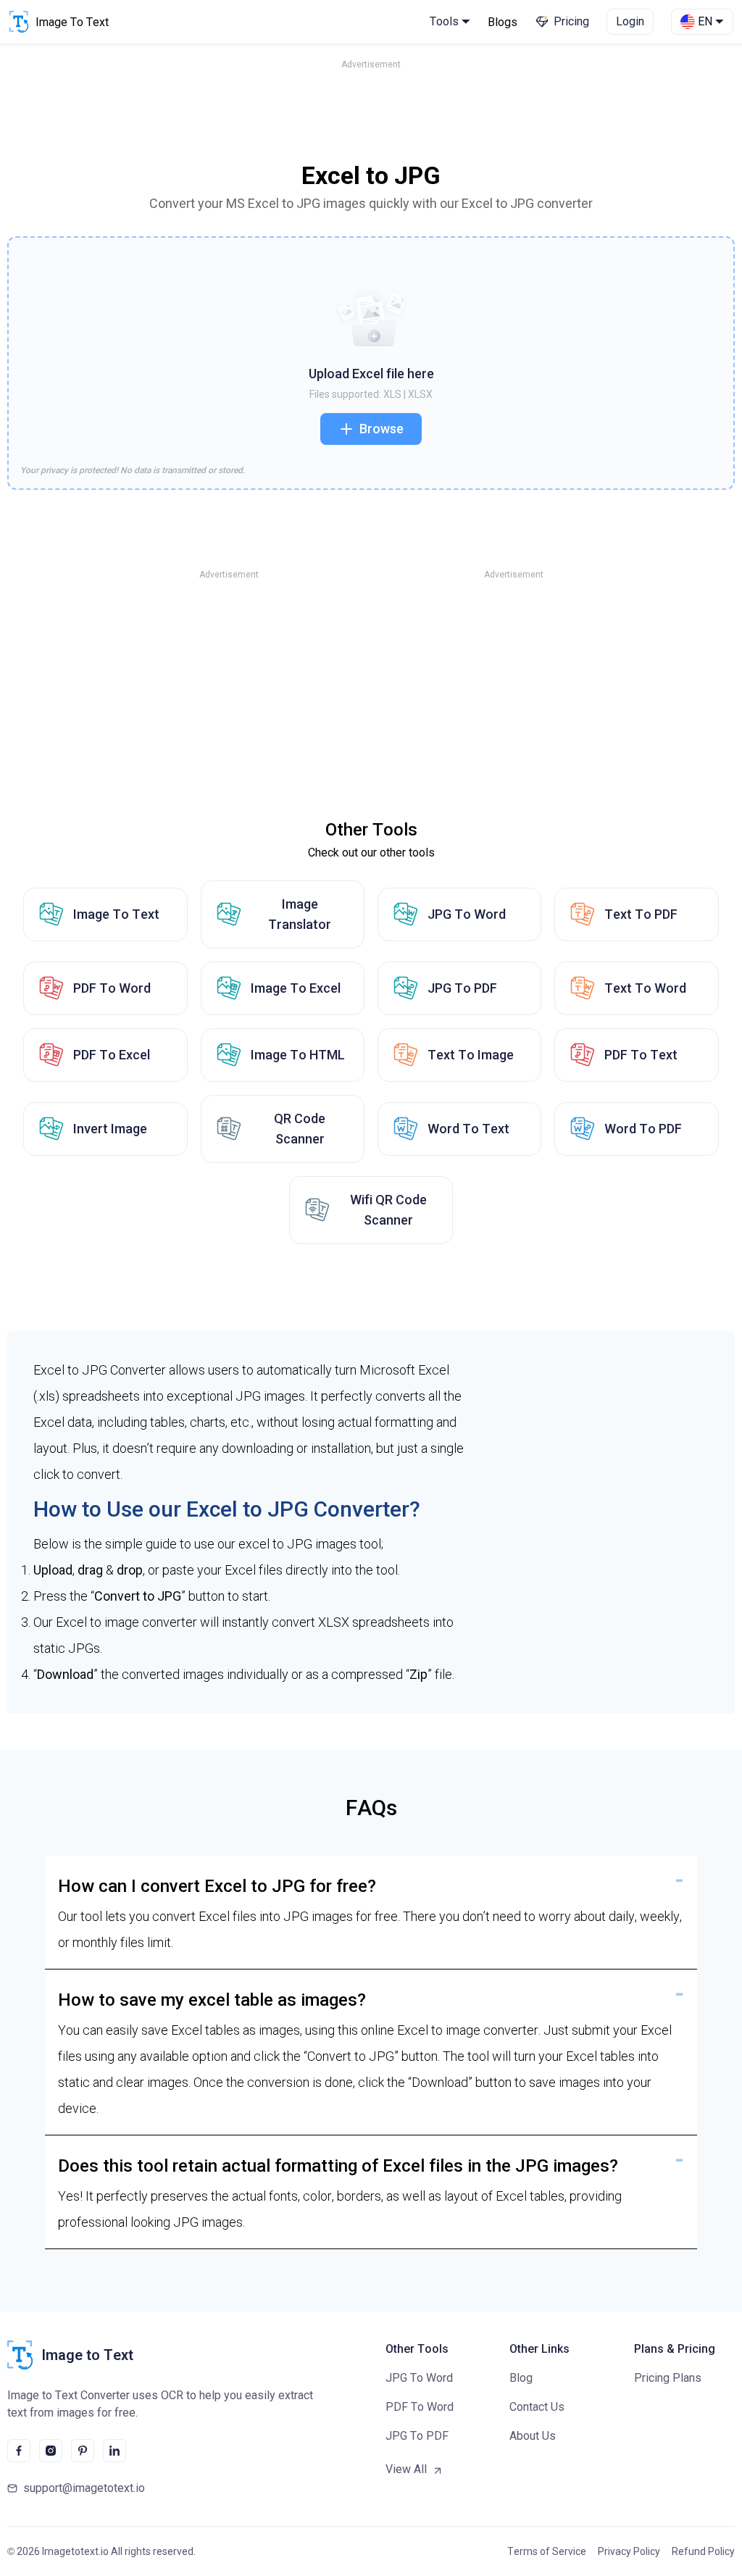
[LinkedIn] (114, 2451)
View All (406, 2469)
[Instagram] (51, 2451)
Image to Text (87, 2355)
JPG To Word (467, 914)
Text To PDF (641, 914)
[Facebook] (19, 2451)
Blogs (503, 22)
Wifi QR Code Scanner (388, 1210)
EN (705, 21)
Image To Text (116, 914)
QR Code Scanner (300, 1129)
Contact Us (537, 2407)
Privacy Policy (629, 2551)
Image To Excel (296, 988)
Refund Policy (703, 2551)
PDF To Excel (112, 1055)
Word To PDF (643, 1129)
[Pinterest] (83, 2451)
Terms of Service (547, 2551)
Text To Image (471, 1055)
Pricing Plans (668, 2378)
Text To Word (645, 988)
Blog (521, 2378)
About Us (533, 2436)
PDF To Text (641, 1055)
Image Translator (300, 914)
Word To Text (468, 1129)
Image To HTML (298, 1055)
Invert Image (110, 1129)
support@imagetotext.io (84, 2488)
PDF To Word (112, 988)
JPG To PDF (462, 988)
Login (630, 21)
